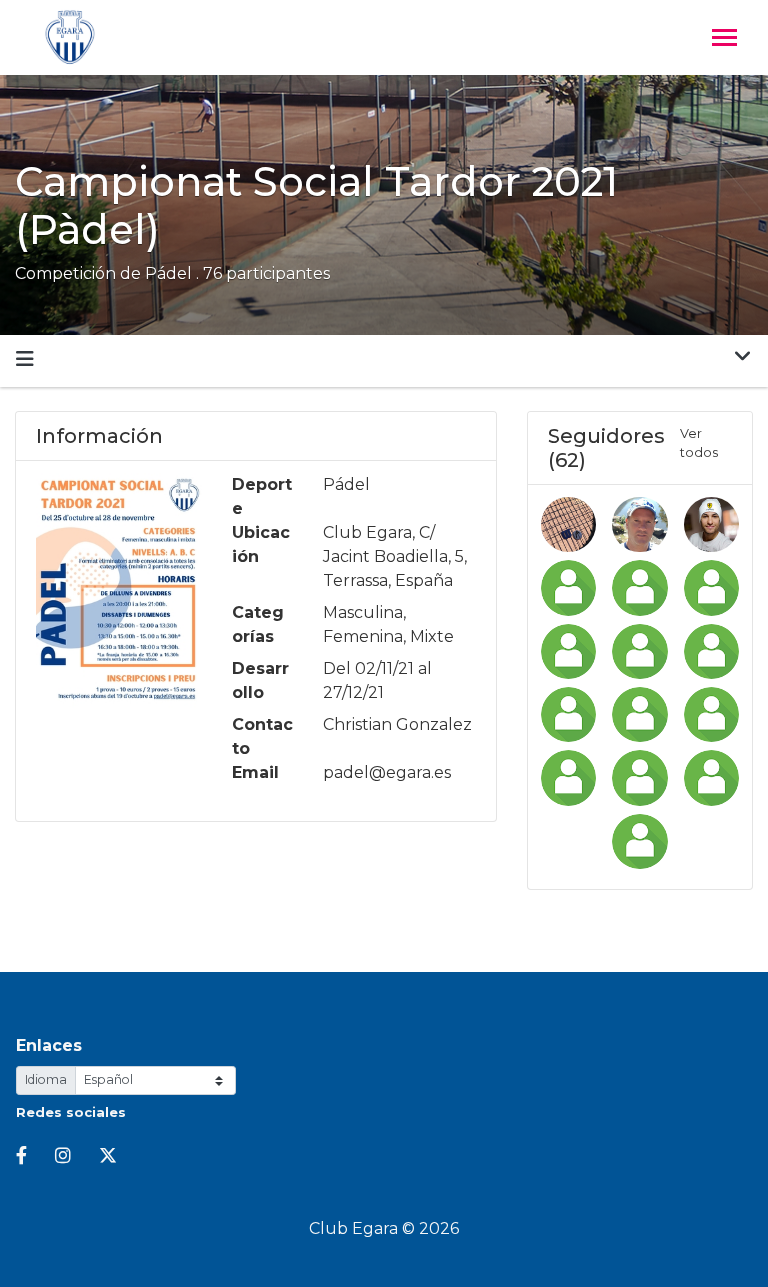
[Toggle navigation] (724, 39)
